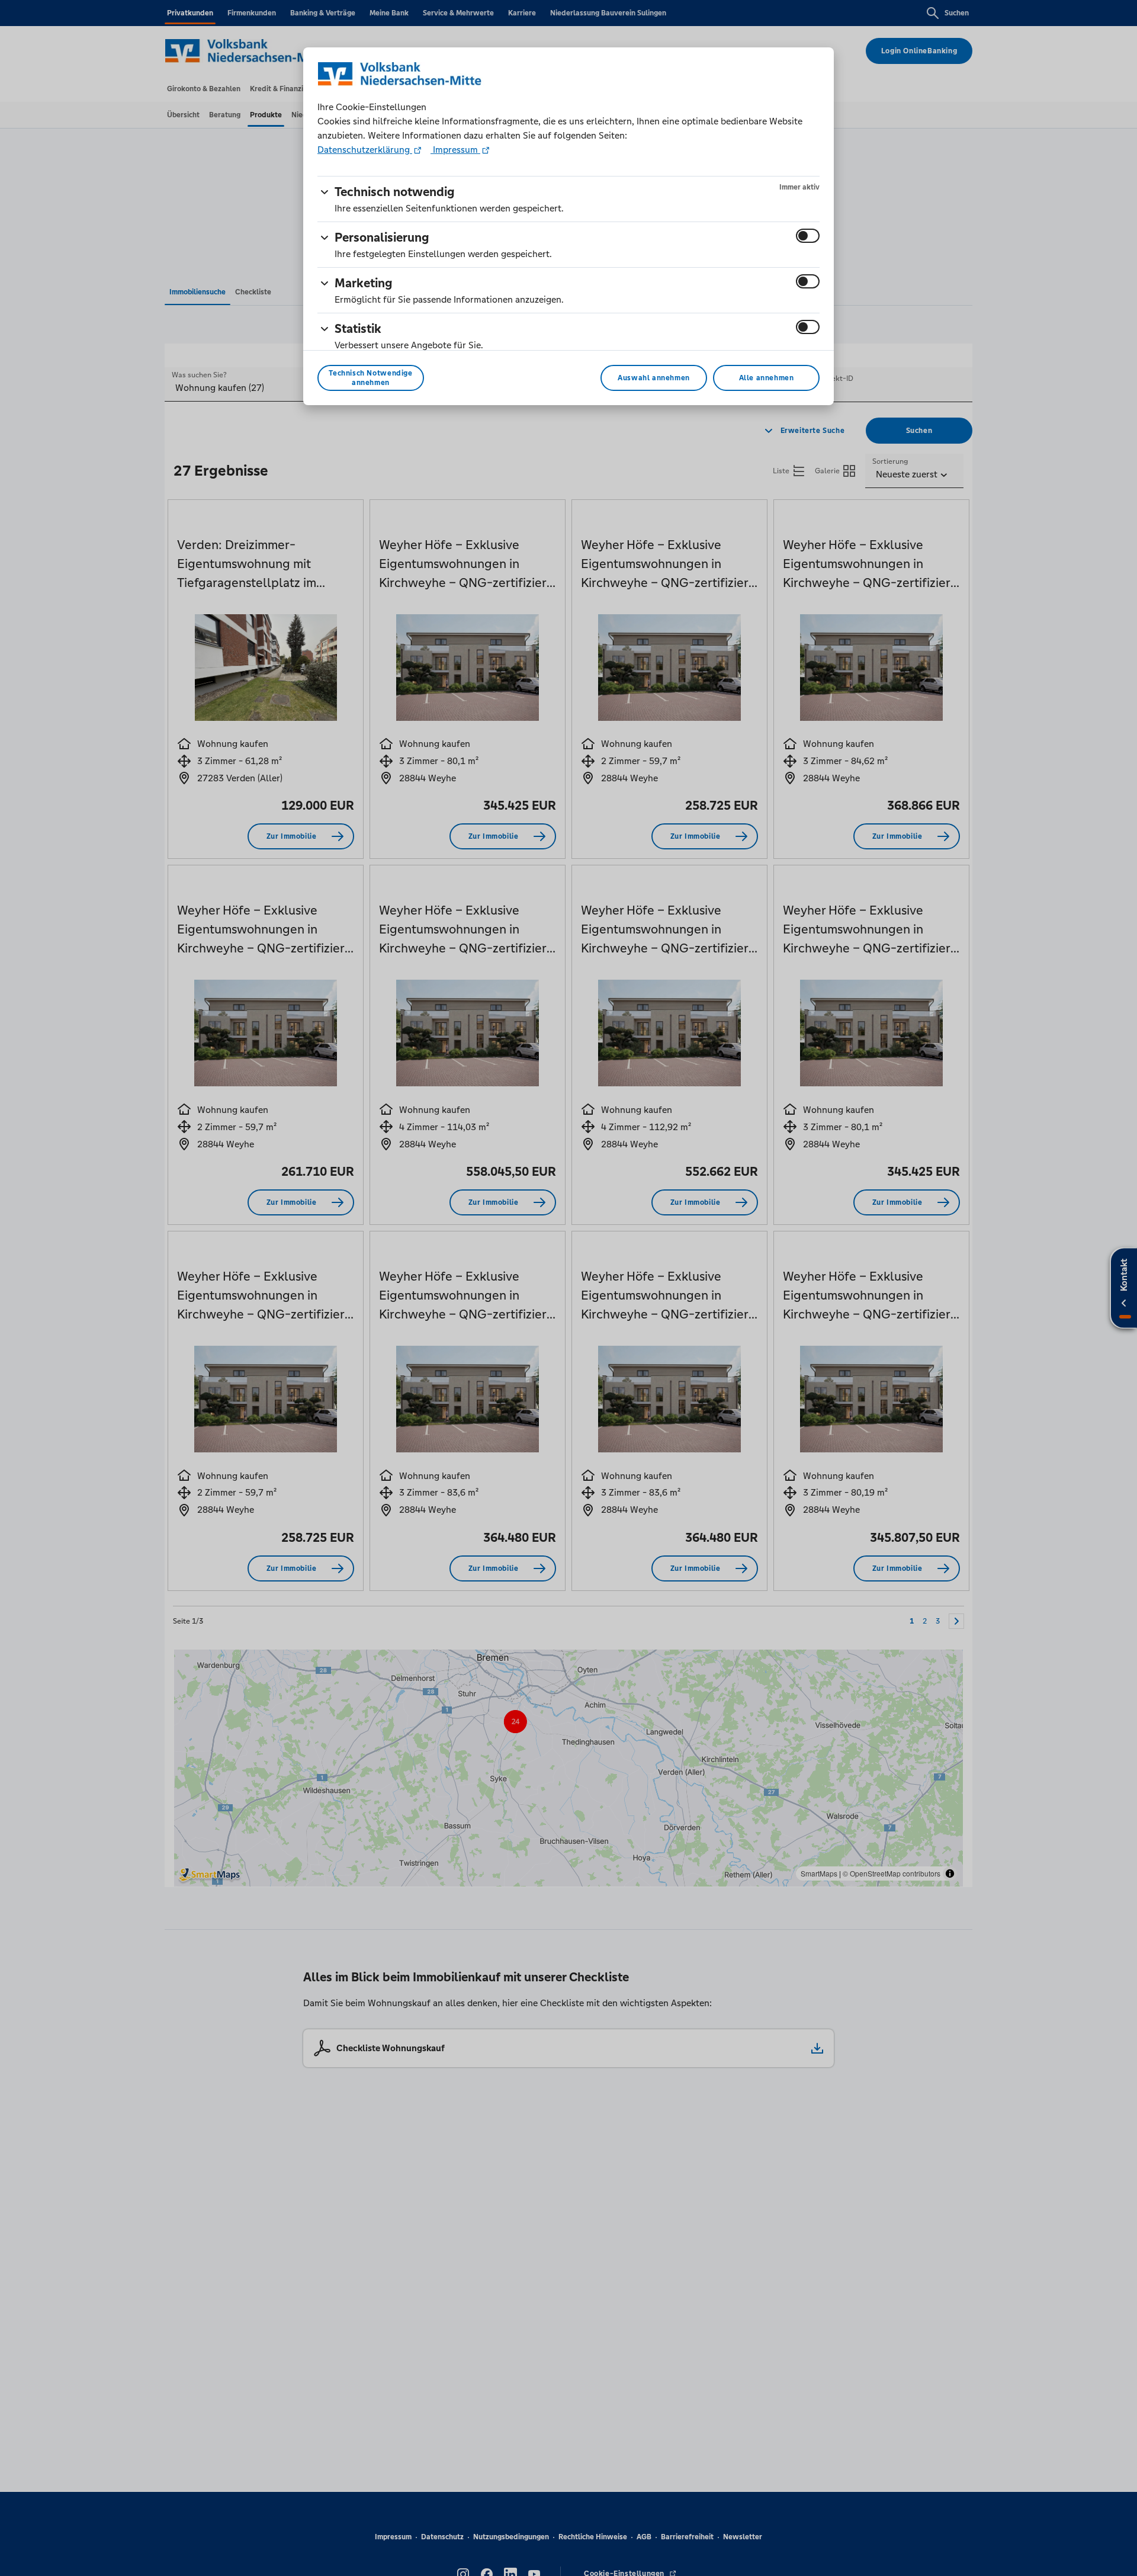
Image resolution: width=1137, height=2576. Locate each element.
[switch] (808, 236)
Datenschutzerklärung (365, 150)
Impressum (455, 150)
